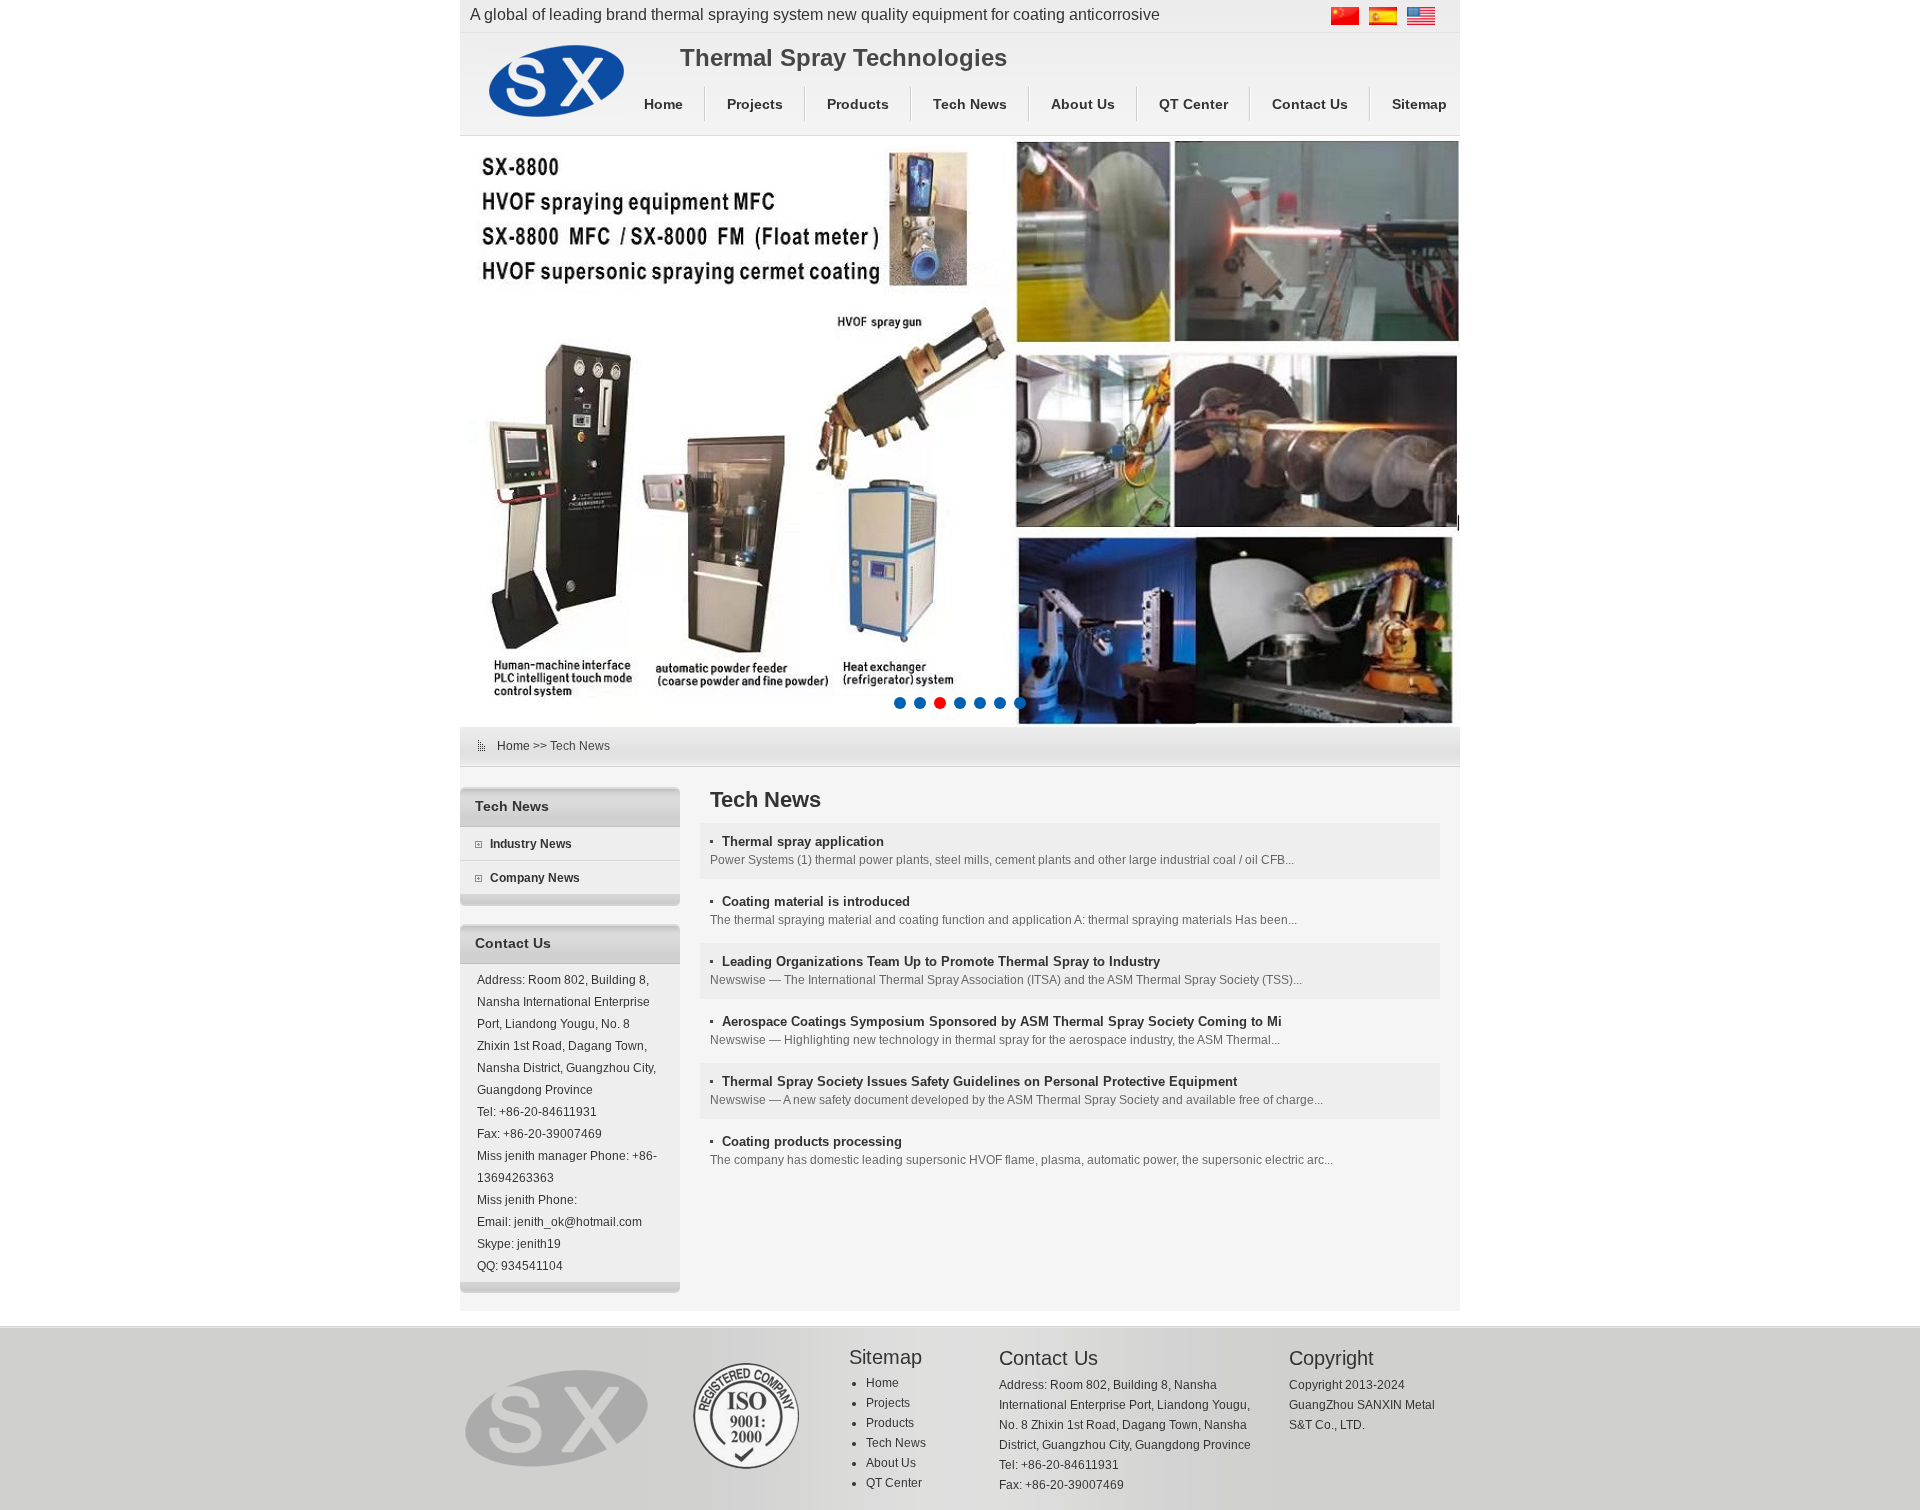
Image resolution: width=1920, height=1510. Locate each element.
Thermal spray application (803, 841)
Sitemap (1419, 104)
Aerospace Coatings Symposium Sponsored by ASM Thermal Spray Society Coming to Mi (1002, 1021)
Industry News (531, 844)
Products (858, 104)
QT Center (1193, 104)
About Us (1083, 104)
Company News (535, 878)
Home (663, 104)
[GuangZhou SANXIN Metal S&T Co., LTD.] (556, 81)
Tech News (970, 104)
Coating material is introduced (816, 901)
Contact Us (1310, 104)
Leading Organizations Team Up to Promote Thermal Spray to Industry (941, 961)
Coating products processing (812, 1141)
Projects (755, 104)
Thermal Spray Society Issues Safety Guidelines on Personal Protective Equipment (979, 1081)
